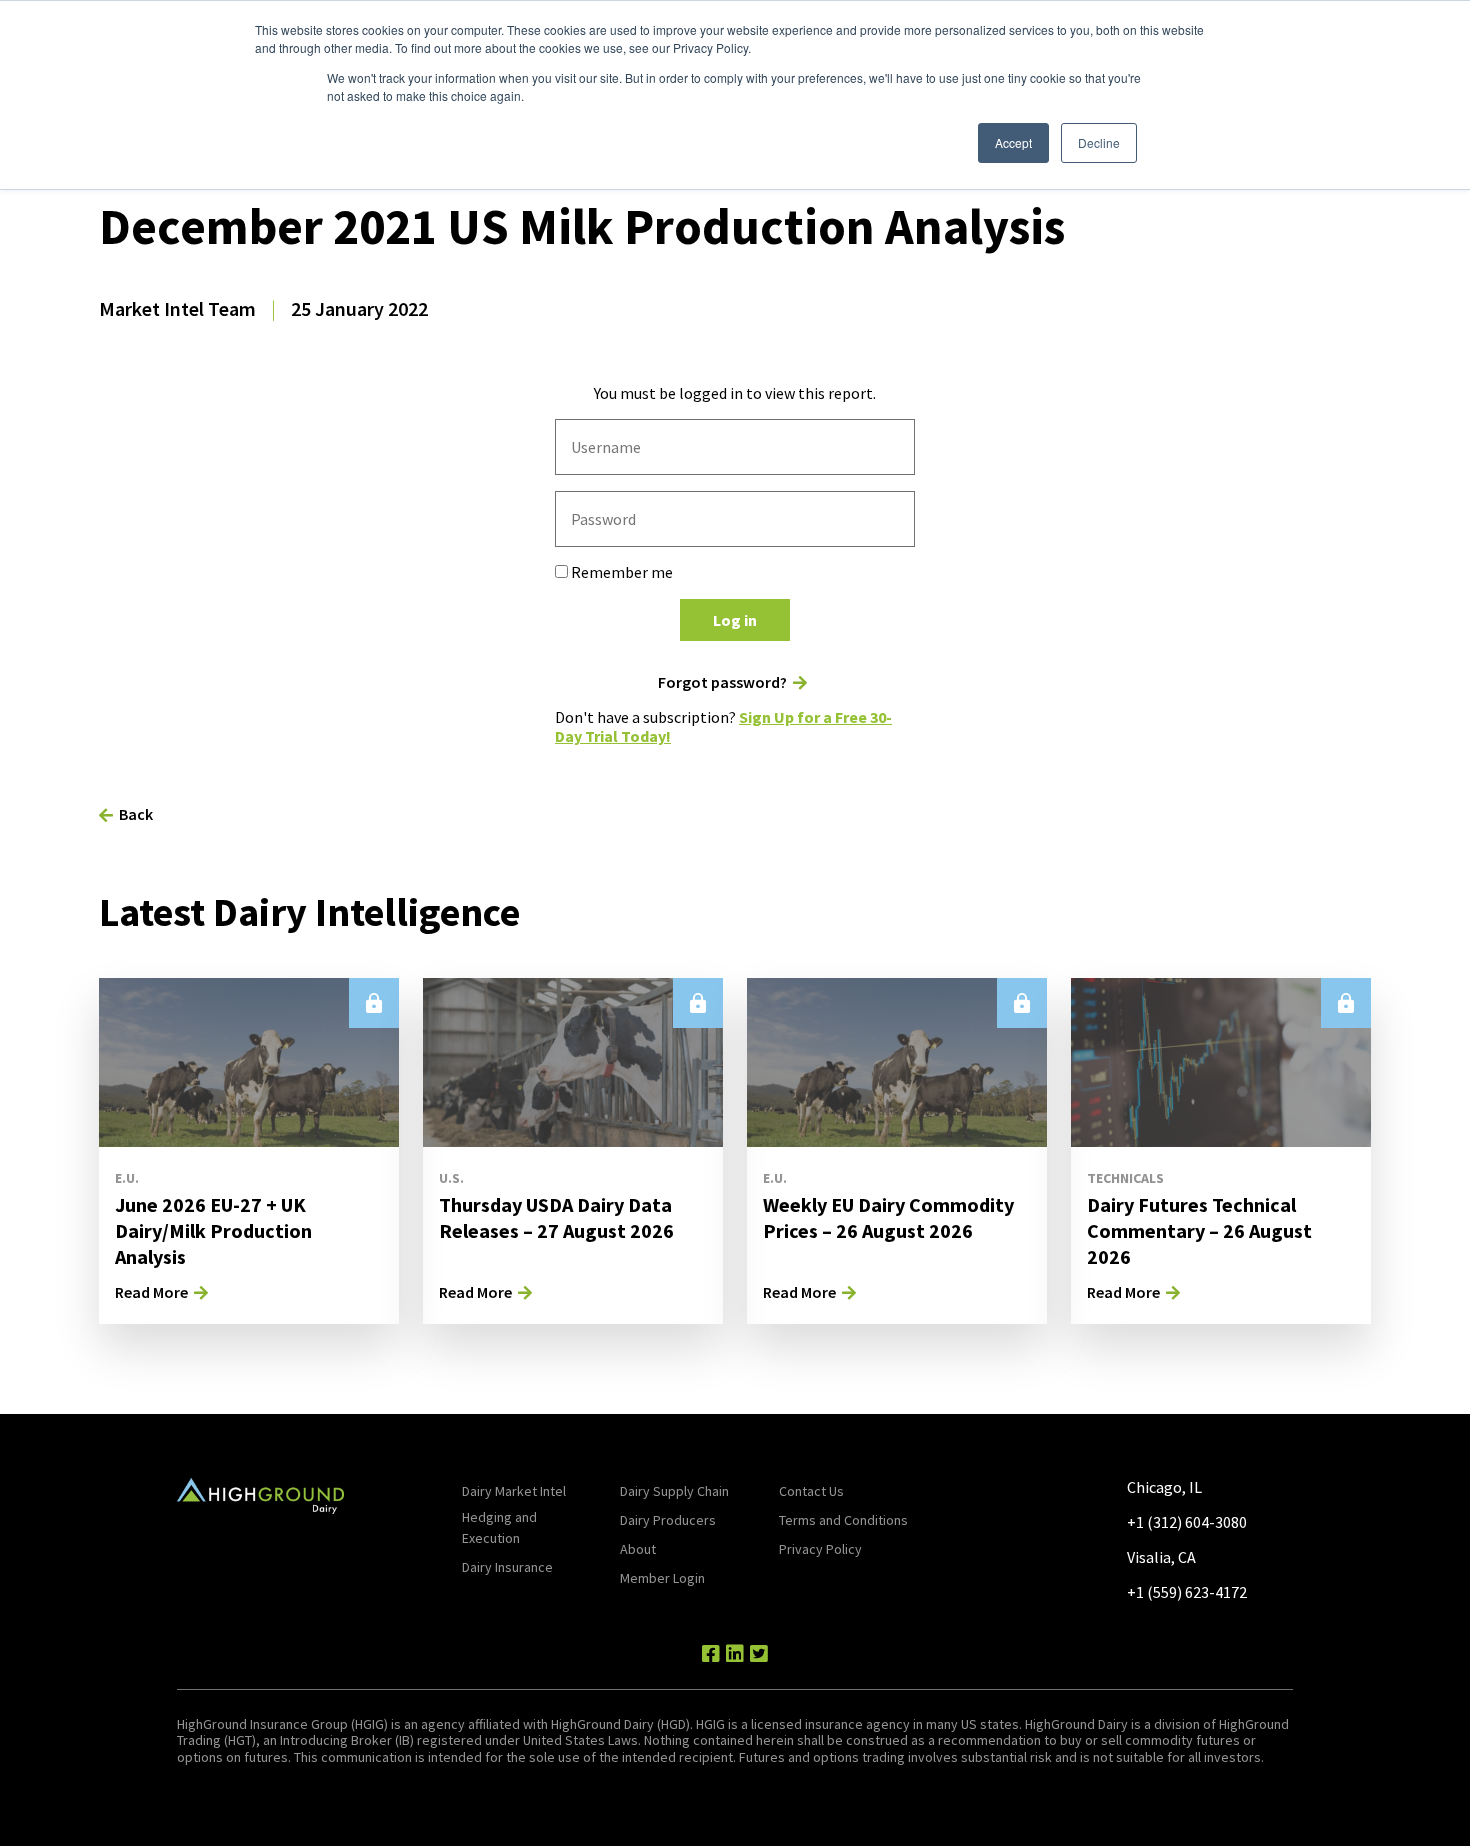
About (638, 1549)
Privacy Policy (820, 1549)
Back (136, 814)
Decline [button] (1099, 142)
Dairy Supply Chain (674, 1491)
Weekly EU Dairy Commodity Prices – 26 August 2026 (888, 1217)
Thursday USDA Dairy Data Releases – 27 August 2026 (556, 1217)
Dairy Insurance (507, 1567)
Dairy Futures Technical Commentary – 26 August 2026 (1199, 1230)
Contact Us (811, 1491)
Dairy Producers (668, 1520)
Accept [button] (1013, 142)
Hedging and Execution (499, 1527)
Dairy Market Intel (514, 1491)
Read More (151, 1292)
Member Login (662, 1578)
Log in (735, 620)
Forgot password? (722, 682)
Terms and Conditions (843, 1520)
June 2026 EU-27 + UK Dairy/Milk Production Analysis (213, 1230)
